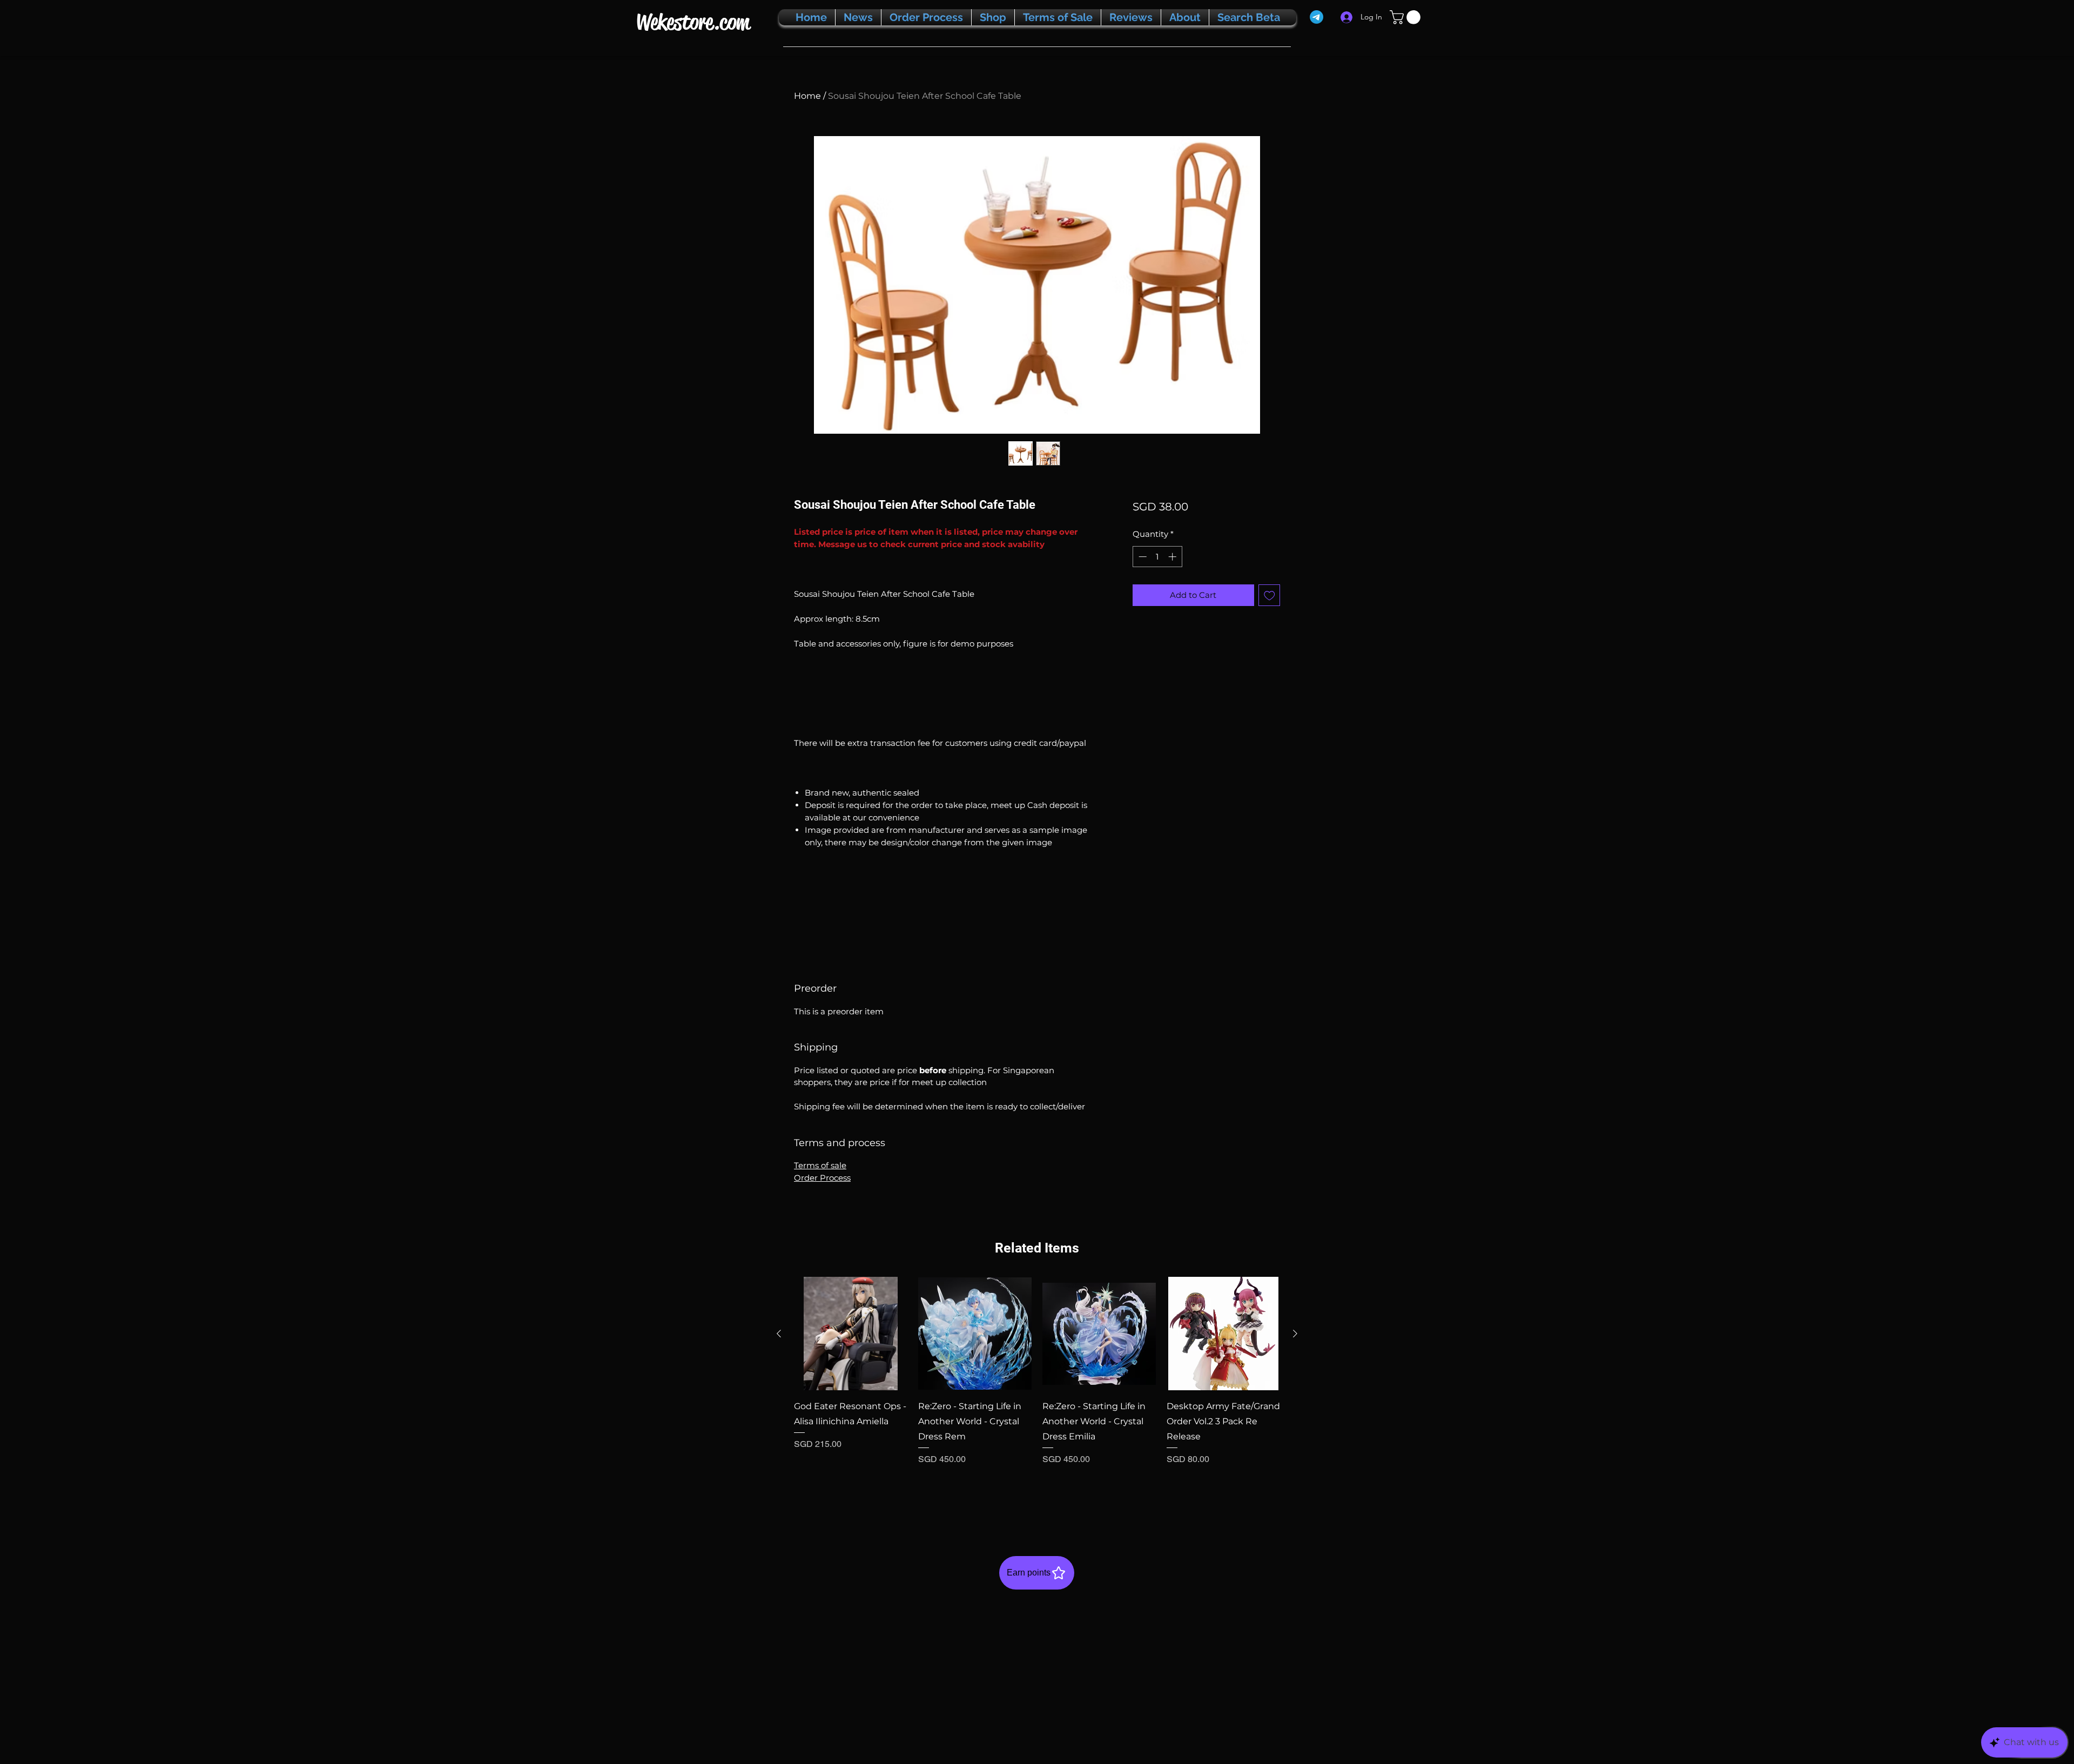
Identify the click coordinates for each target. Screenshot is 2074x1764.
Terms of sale (820, 1165)
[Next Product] (1295, 1334)
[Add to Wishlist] (1270, 595)
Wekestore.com (693, 22)
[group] (1037, 1393)
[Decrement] (1142, 557)
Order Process (822, 1178)
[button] (1407, 17)
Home (807, 96)
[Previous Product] (779, 1334)
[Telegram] (1317, 17)
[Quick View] (851, 1334)
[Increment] (1173, 557)
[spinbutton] (1157, 557)
